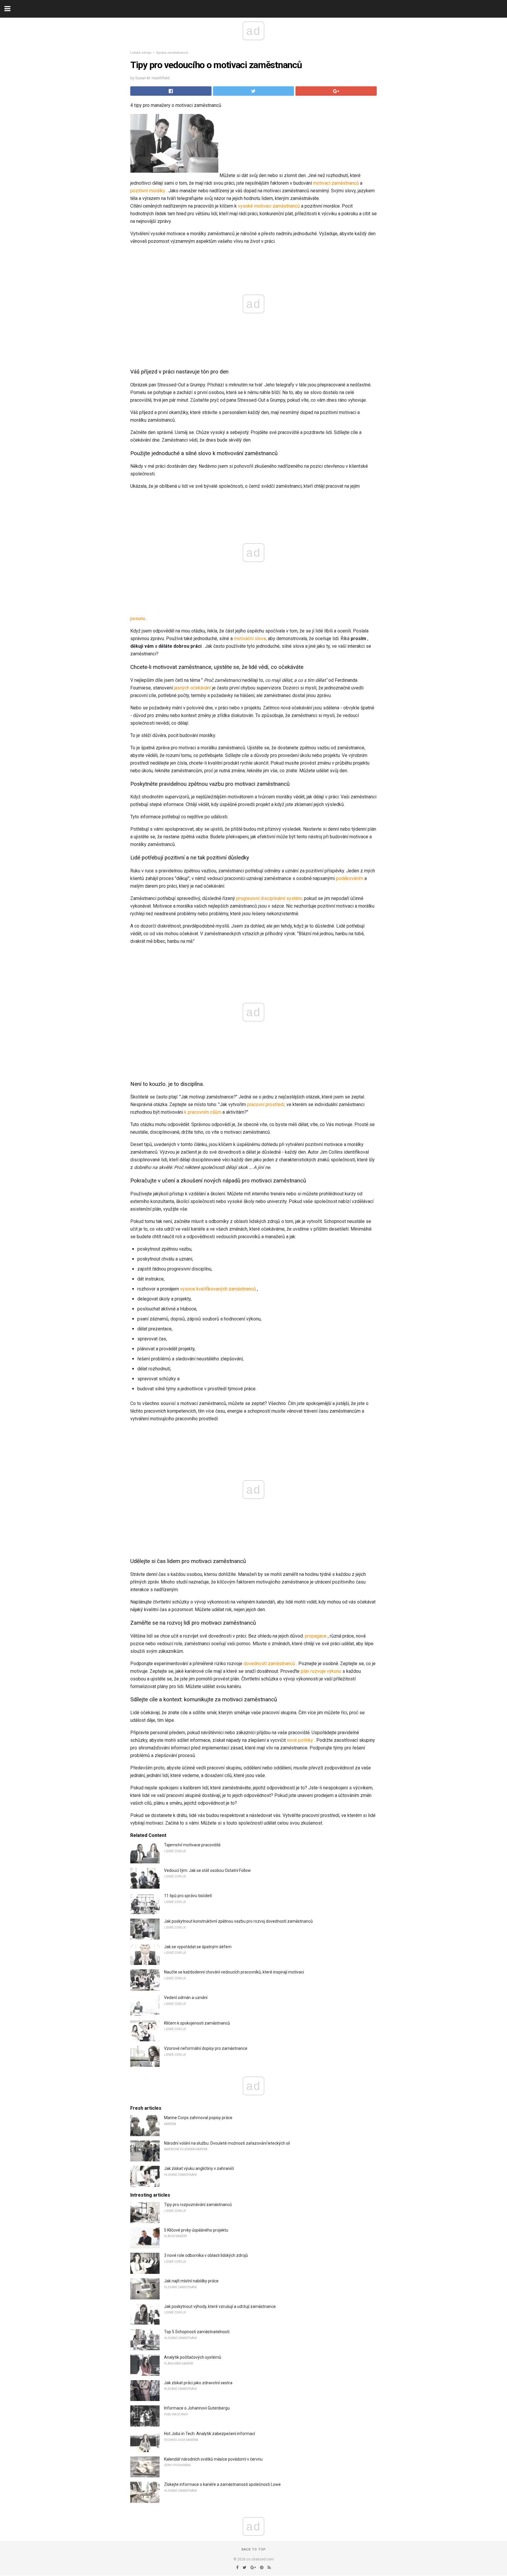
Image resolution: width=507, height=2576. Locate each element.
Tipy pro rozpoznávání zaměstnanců (198, 2205)
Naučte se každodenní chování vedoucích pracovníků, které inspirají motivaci (234, 1972)
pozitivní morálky (148, 191)
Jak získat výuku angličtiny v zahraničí (199, 2168)
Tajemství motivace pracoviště (192, 1845)
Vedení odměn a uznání (186, 1998)
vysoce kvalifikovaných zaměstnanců (218, 1289)
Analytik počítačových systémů (193, 2357)
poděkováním (350, 878)
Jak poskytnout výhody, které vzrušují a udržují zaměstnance (220, 2306)
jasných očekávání (192, 688)
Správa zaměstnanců (172, 53)
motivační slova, (250, 638)
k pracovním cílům (203, 1112)
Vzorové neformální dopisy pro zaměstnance (206, 2048)
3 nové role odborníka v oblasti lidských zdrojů (206, 2255)
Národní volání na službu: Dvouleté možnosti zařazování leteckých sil (227, 2143)
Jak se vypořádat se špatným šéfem (198, 1947)
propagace (316, 1636)
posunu (138, 619)
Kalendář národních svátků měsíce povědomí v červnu (213, 2459)
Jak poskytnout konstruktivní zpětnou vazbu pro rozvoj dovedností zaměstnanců (238, 1921)
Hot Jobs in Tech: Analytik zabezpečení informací (209, 2434)
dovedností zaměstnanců (269, 1664)
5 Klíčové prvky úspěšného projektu (196, 2230)
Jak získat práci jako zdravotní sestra (198, 2383)
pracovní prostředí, (266, 1104)
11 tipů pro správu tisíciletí (188, 1896)
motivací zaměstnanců (336, 183)
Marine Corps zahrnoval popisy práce (198, 2118)
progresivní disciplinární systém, (269, 898)
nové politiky (300, 1740)
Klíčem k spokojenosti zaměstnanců (197, 2023)
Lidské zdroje (141, 53)
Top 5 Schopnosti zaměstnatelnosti (197, 2332)
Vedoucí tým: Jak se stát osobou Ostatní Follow (207, 1870)
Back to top (254, 2549)
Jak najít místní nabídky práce (191, 2281)
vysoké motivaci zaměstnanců (269, 206)
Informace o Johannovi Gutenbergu (197, 2408)
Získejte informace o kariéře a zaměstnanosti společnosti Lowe (222, 2484)
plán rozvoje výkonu (321, 1671)
